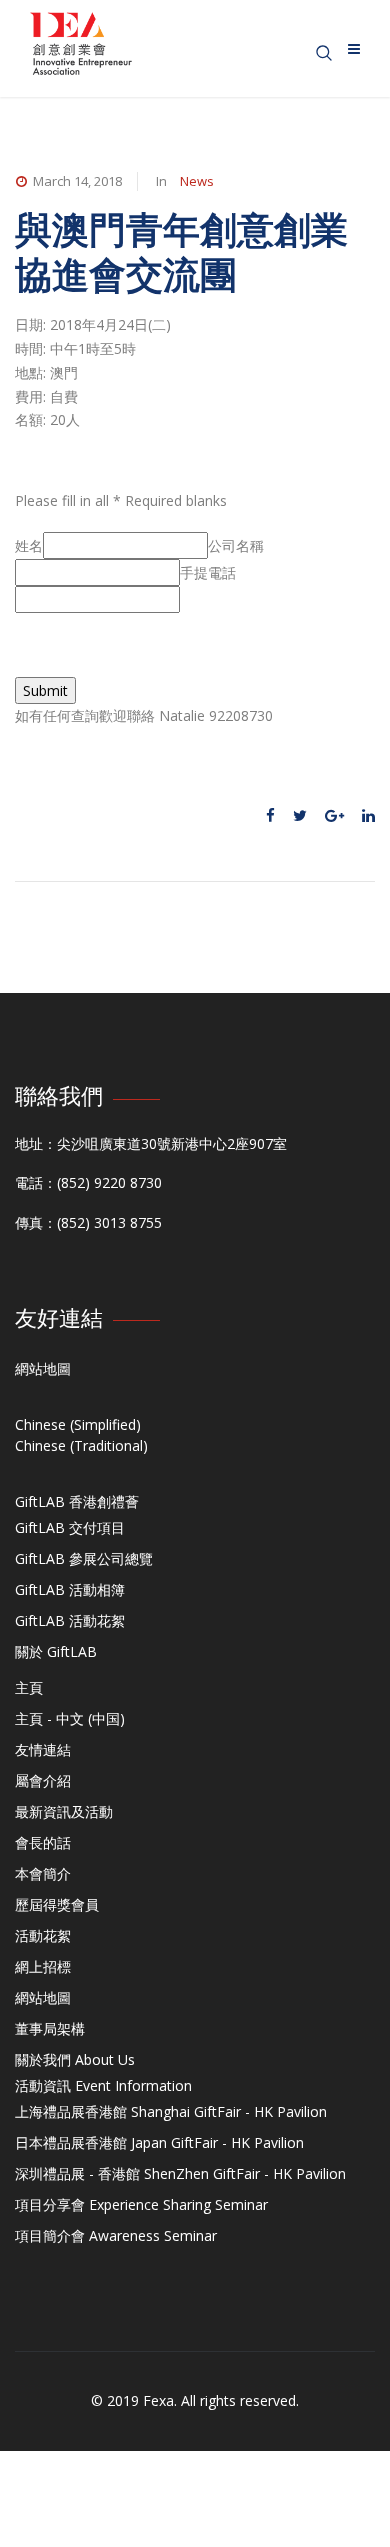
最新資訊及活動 (64, 1811)
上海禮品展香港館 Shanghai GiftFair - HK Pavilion (171, 2111)
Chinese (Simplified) (78, 1424)
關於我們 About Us (75, 2059)
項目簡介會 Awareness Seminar (116, 2235)
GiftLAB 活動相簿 (70, 1589)
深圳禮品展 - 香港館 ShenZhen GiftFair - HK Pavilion (180, 2173)
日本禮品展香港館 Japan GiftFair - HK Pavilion (159, 2142)
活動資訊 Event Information (103, 2085)
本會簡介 (43, 1873)
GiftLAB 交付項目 (70, 1527)
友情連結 (43, 1749)
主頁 (29, 1687)
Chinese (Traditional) (81, 1445)
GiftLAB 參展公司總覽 (84, 1558)
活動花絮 (43, 1935)
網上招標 (43, 1966)
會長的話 (43, 1842)
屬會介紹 (43, 1780)
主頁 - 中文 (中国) (70, 1718)
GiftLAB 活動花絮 (70, 1620)
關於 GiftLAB (56, 1651)
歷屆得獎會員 (57, 1904)
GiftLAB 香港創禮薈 (77, 1501)
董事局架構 (50, 2028)
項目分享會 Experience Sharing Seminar (141, 2204)
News (197, 181)
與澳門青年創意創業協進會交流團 (181, 251)
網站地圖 (43, 1368)
